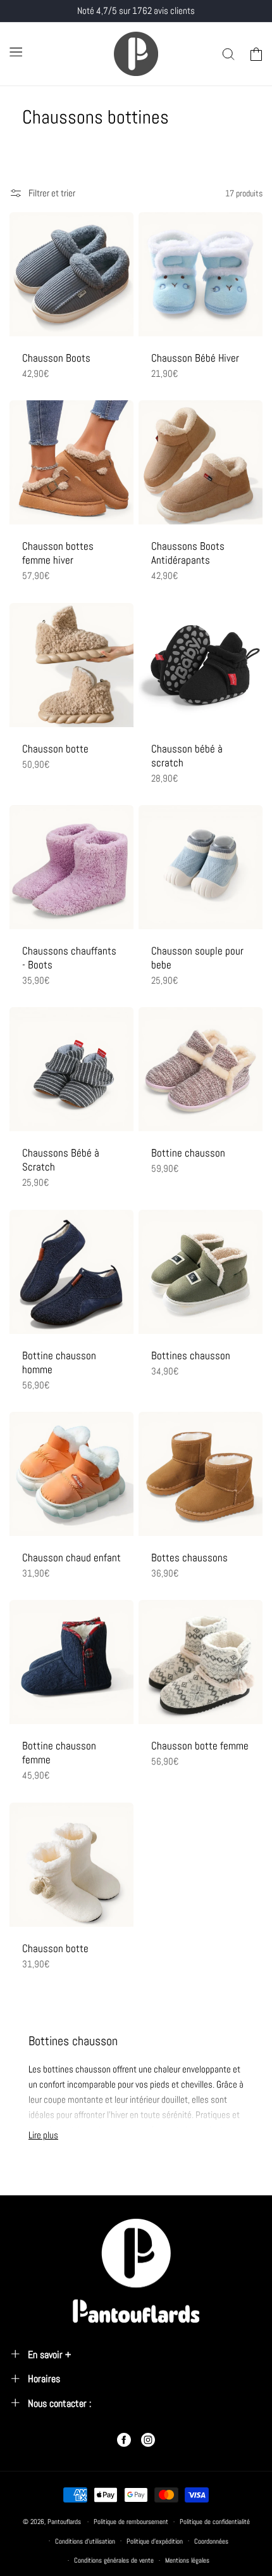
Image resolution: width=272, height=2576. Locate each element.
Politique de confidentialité (215, 2522)
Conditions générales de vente (114, 2560)
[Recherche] (228, 54)
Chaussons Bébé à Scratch (61, 1160)
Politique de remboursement (131, 2522)
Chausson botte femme (200, 1746)
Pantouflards (64, 2522)
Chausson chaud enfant (71, 1558)
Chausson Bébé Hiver (195, 358)
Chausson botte (55, 749)
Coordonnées (211, 2541)
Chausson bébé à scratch (187, 756)
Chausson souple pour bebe (197, 958)
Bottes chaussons (189, 1558)
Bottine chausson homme (59, 1362)
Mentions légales (187, 2560)
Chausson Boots (56, 358)
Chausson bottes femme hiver (58, 553)
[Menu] (16, 52)
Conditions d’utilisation (85, 2541)
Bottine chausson (188, 1153)
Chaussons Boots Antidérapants (188, 553)
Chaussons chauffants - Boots (69, 958)
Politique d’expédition (155, 2541)
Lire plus (43, 2135)
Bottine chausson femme (59, 1753)
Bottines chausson (191, 1355)
